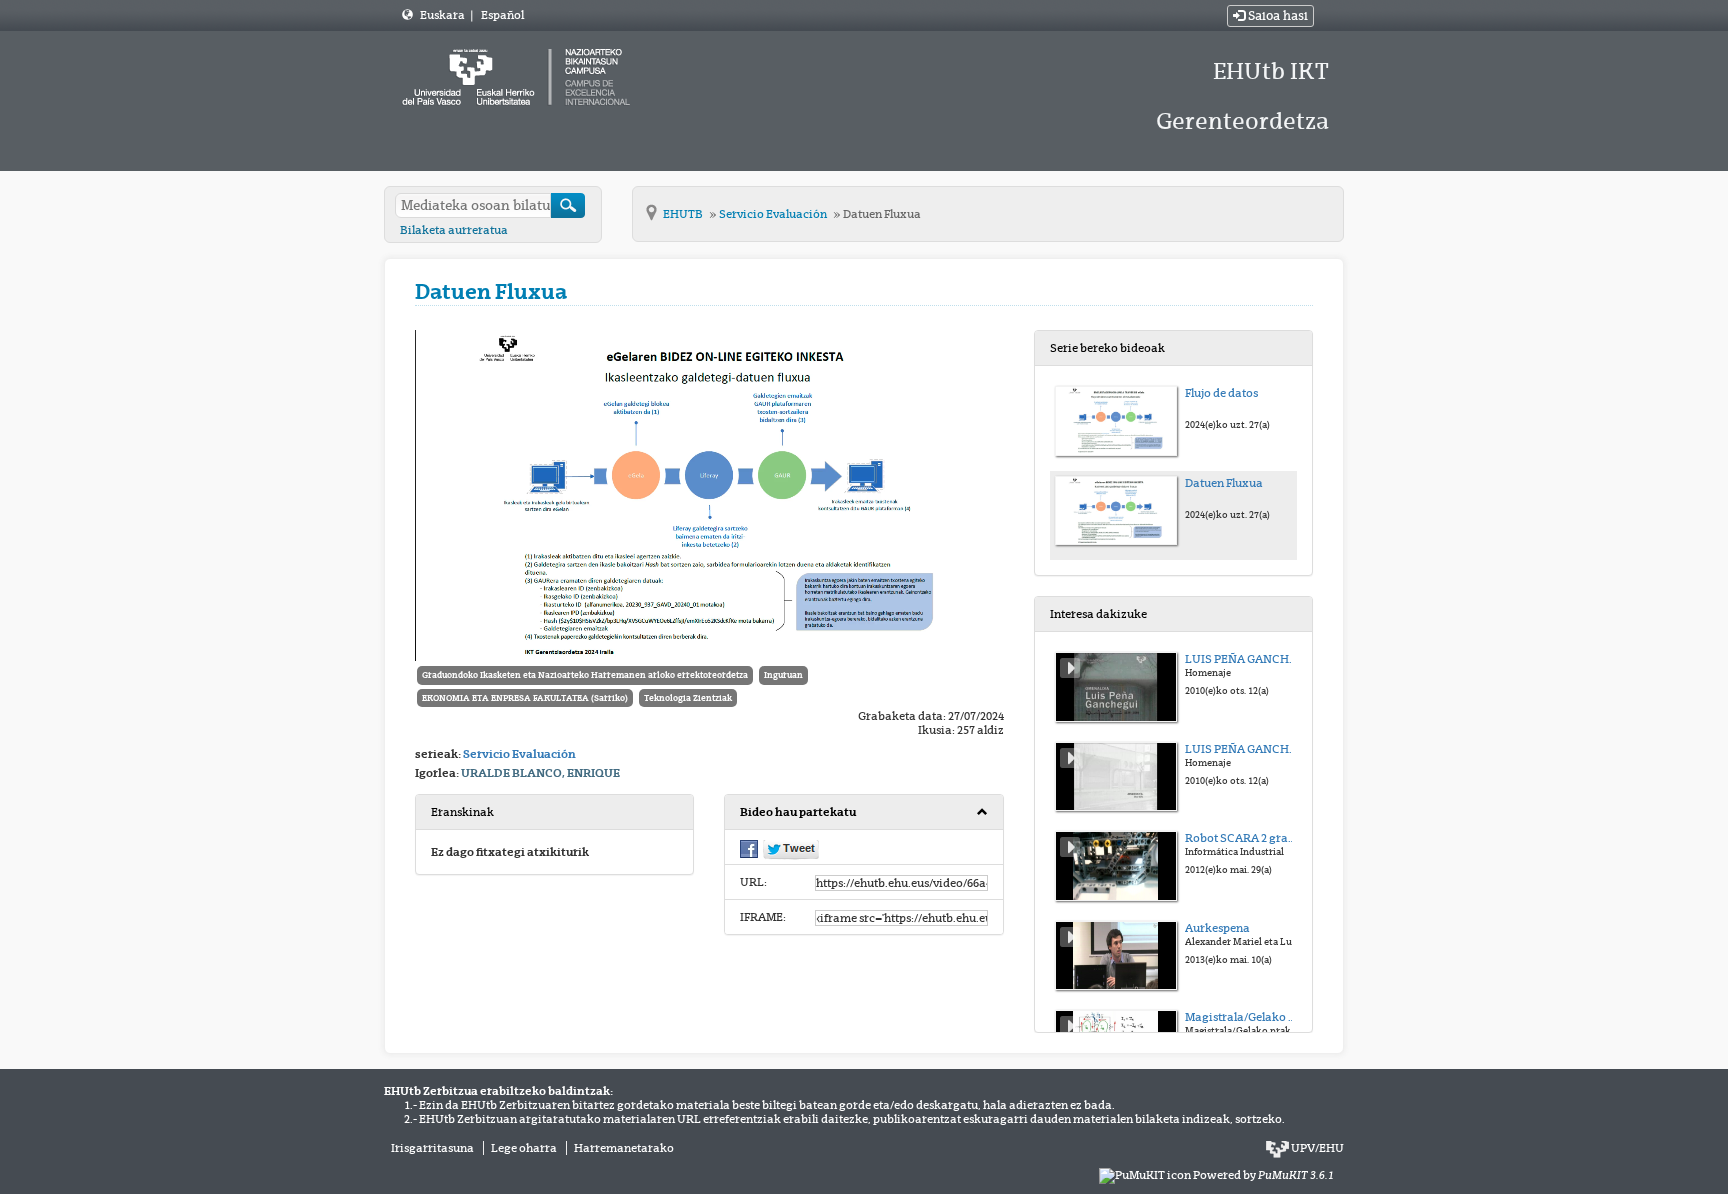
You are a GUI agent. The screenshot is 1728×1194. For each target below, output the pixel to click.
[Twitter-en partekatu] (791, 849)
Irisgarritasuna (432, 1148)
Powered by (1263, 1175)
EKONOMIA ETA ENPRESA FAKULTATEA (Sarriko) (525, 698)
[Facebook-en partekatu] (749, 848)
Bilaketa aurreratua (454, 230)
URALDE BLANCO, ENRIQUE (540, 773)
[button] (863, 812)
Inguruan (783, 675)
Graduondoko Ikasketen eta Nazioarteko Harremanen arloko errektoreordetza (585, 675)
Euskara (443, 15)
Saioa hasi (1276, 16)
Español (502, 15)
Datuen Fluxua (882, 214)
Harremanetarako (624, 1148)
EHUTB (684, 214)
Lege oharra (524, 1148)
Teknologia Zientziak (688, 698)
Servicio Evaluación (774, 214)
